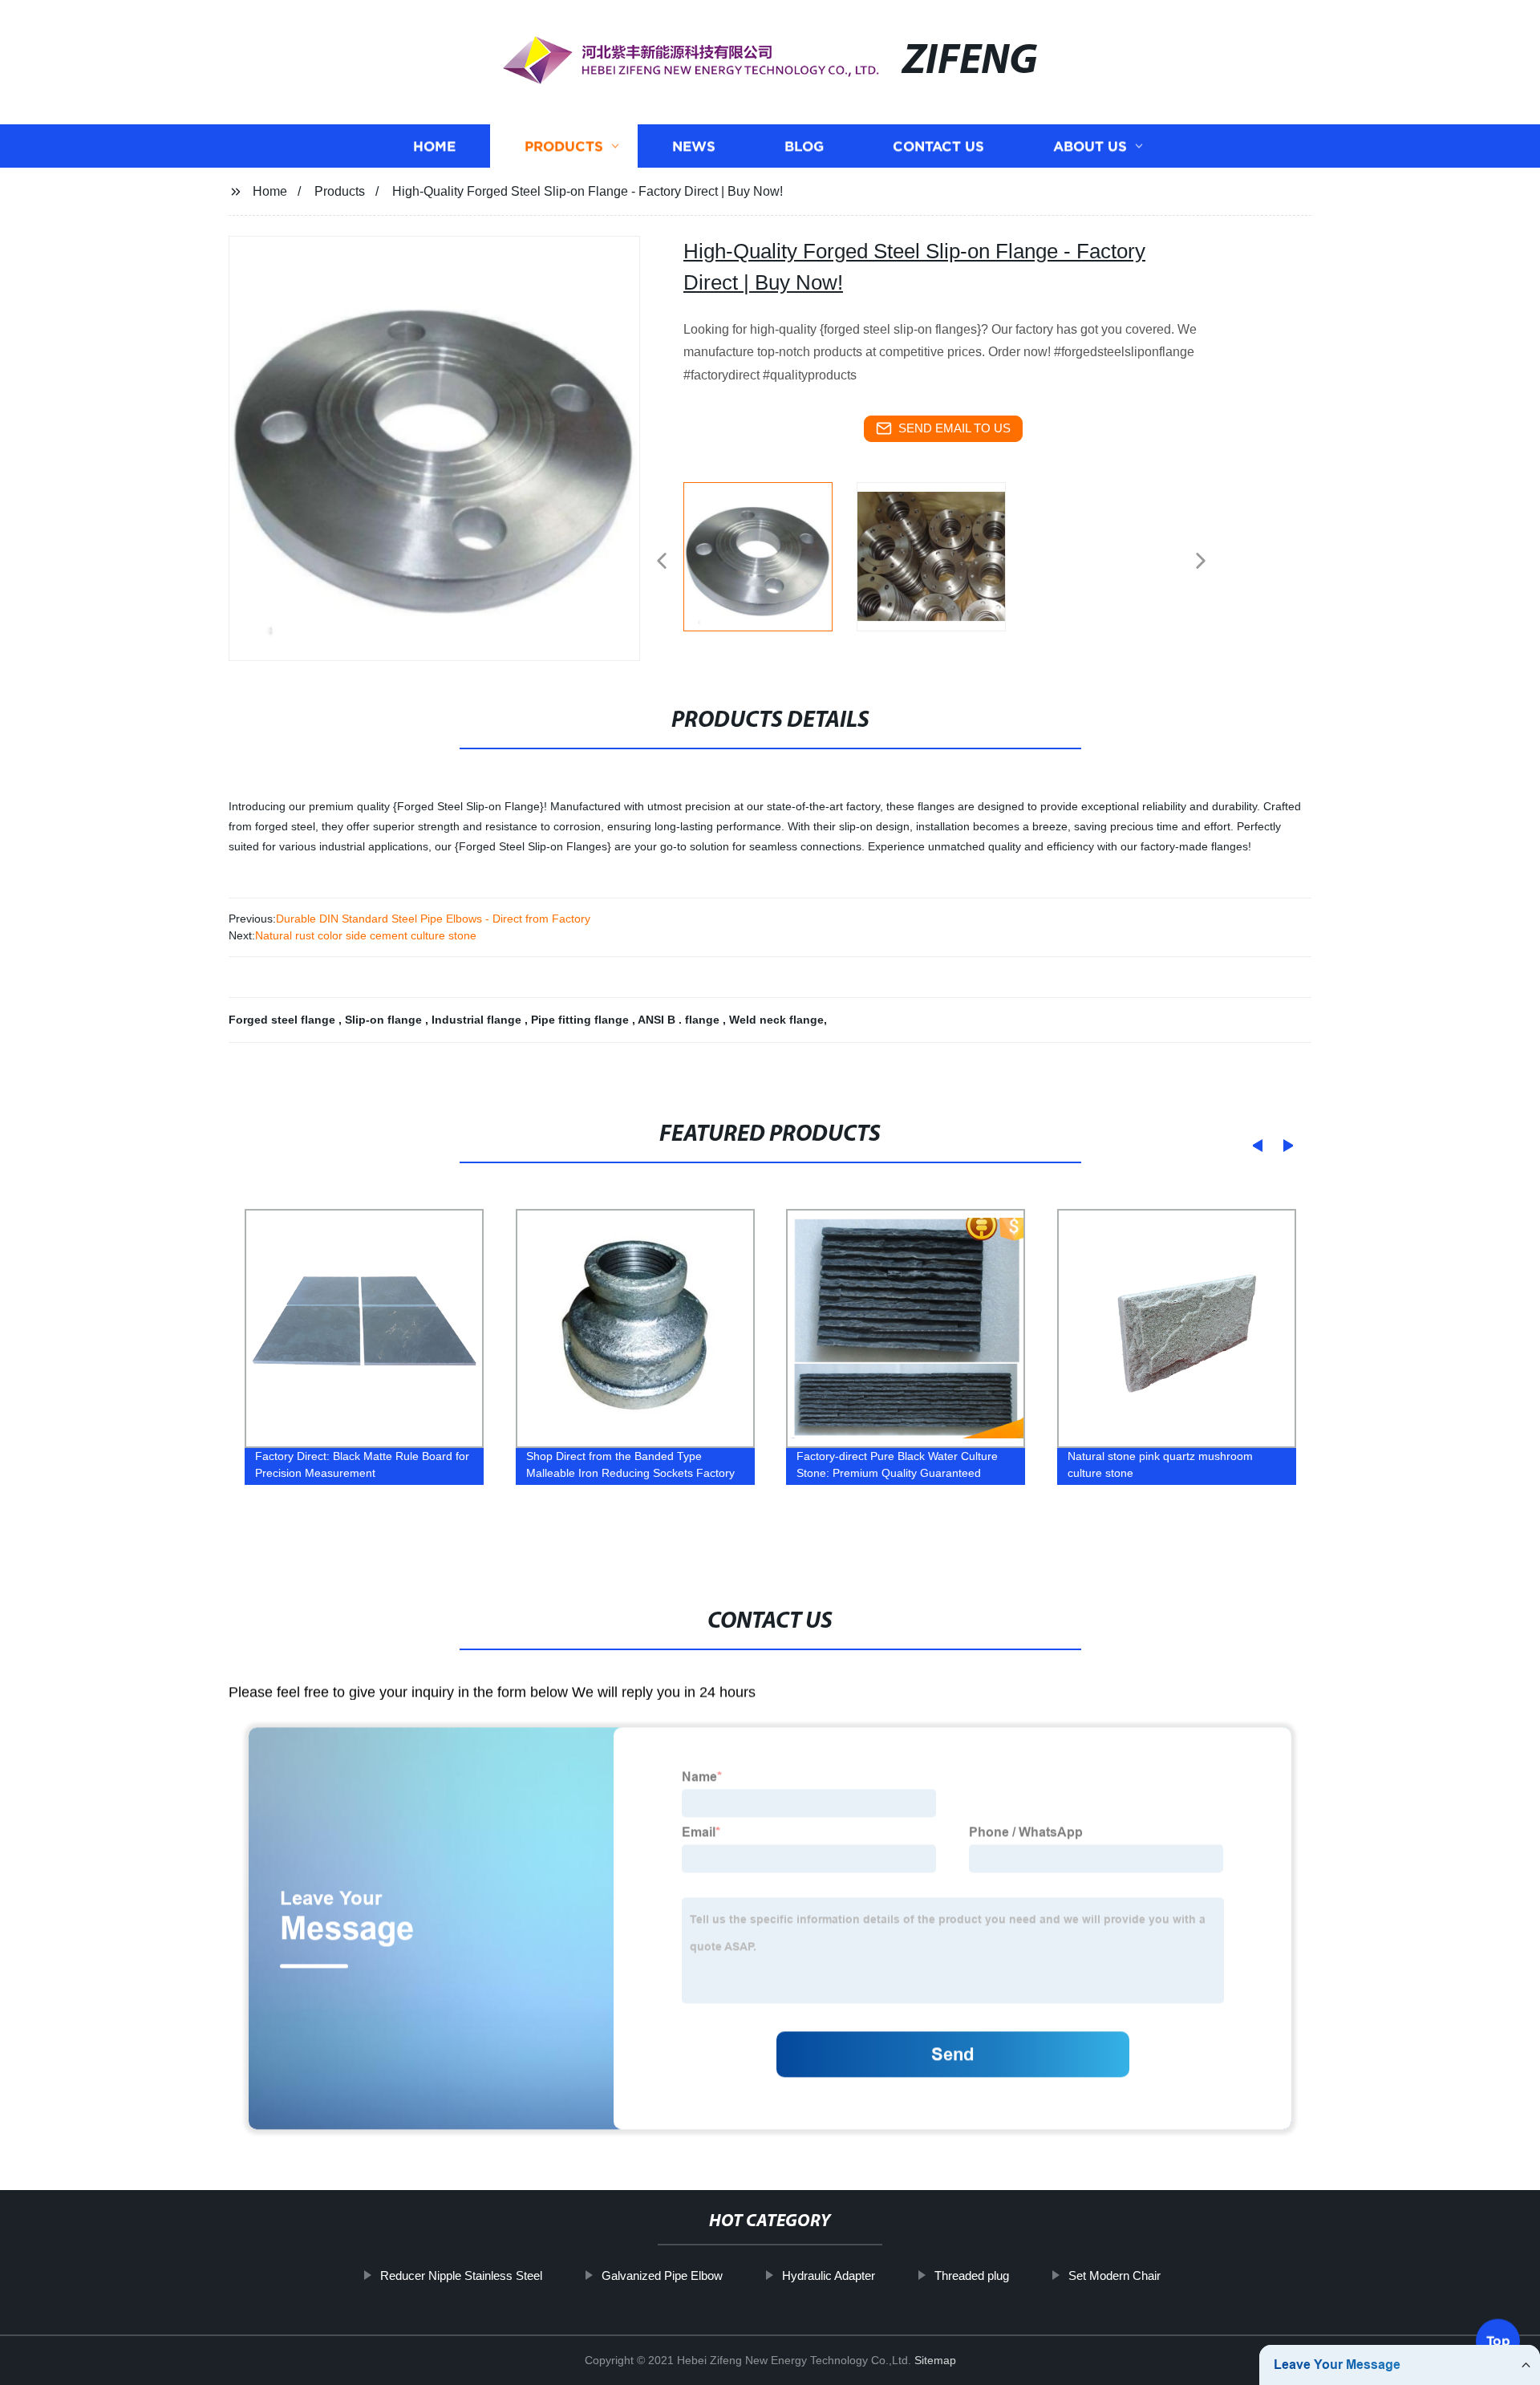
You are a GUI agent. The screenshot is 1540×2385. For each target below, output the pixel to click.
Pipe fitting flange (582, 1020)
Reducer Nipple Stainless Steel (461, 2275)
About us (1090, 146)
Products (564, 146)
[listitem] (770, 554)
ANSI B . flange (680, 1020)
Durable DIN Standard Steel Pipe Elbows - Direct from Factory (433, 919)
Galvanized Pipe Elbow (662, 2275)
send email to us (954, 428)
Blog (804, 146)
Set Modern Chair (1114, 2275)
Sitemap (935, 2360)
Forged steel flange (284, 1020)
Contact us (938, 146)
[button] (662, 562)
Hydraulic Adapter (829, 2275)
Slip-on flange (385, 1020)
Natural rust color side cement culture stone (366, 935)
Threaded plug (972, 2275)
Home (434, 146)
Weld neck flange (776, 1020)
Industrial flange (478, 1020)
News (694, 146)
